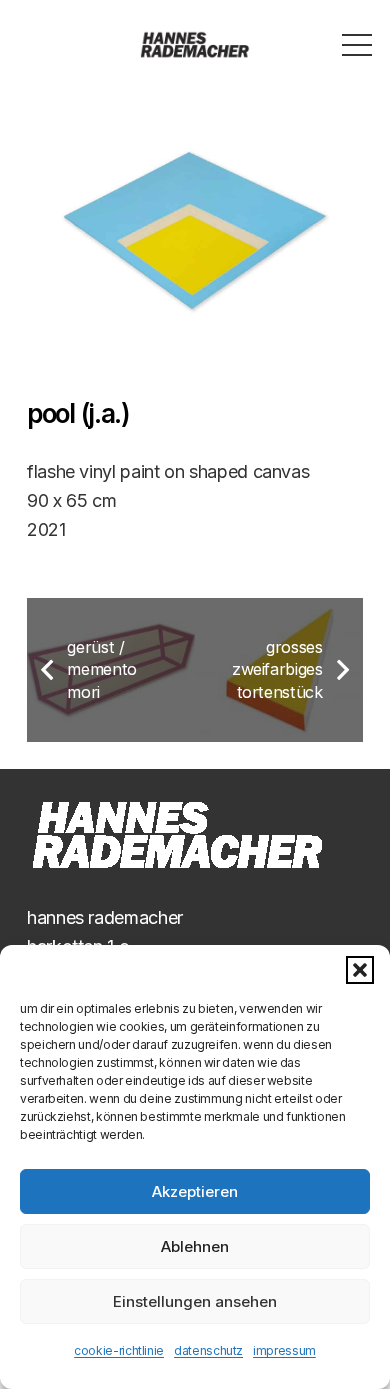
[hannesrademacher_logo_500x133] (195, 45)
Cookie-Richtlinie (119, 1350)
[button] (360, 970)
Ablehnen (195, 1246)
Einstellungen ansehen (195, 1301)
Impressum (284, 1350)
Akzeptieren (195, 1191)
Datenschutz (208, 1350)
